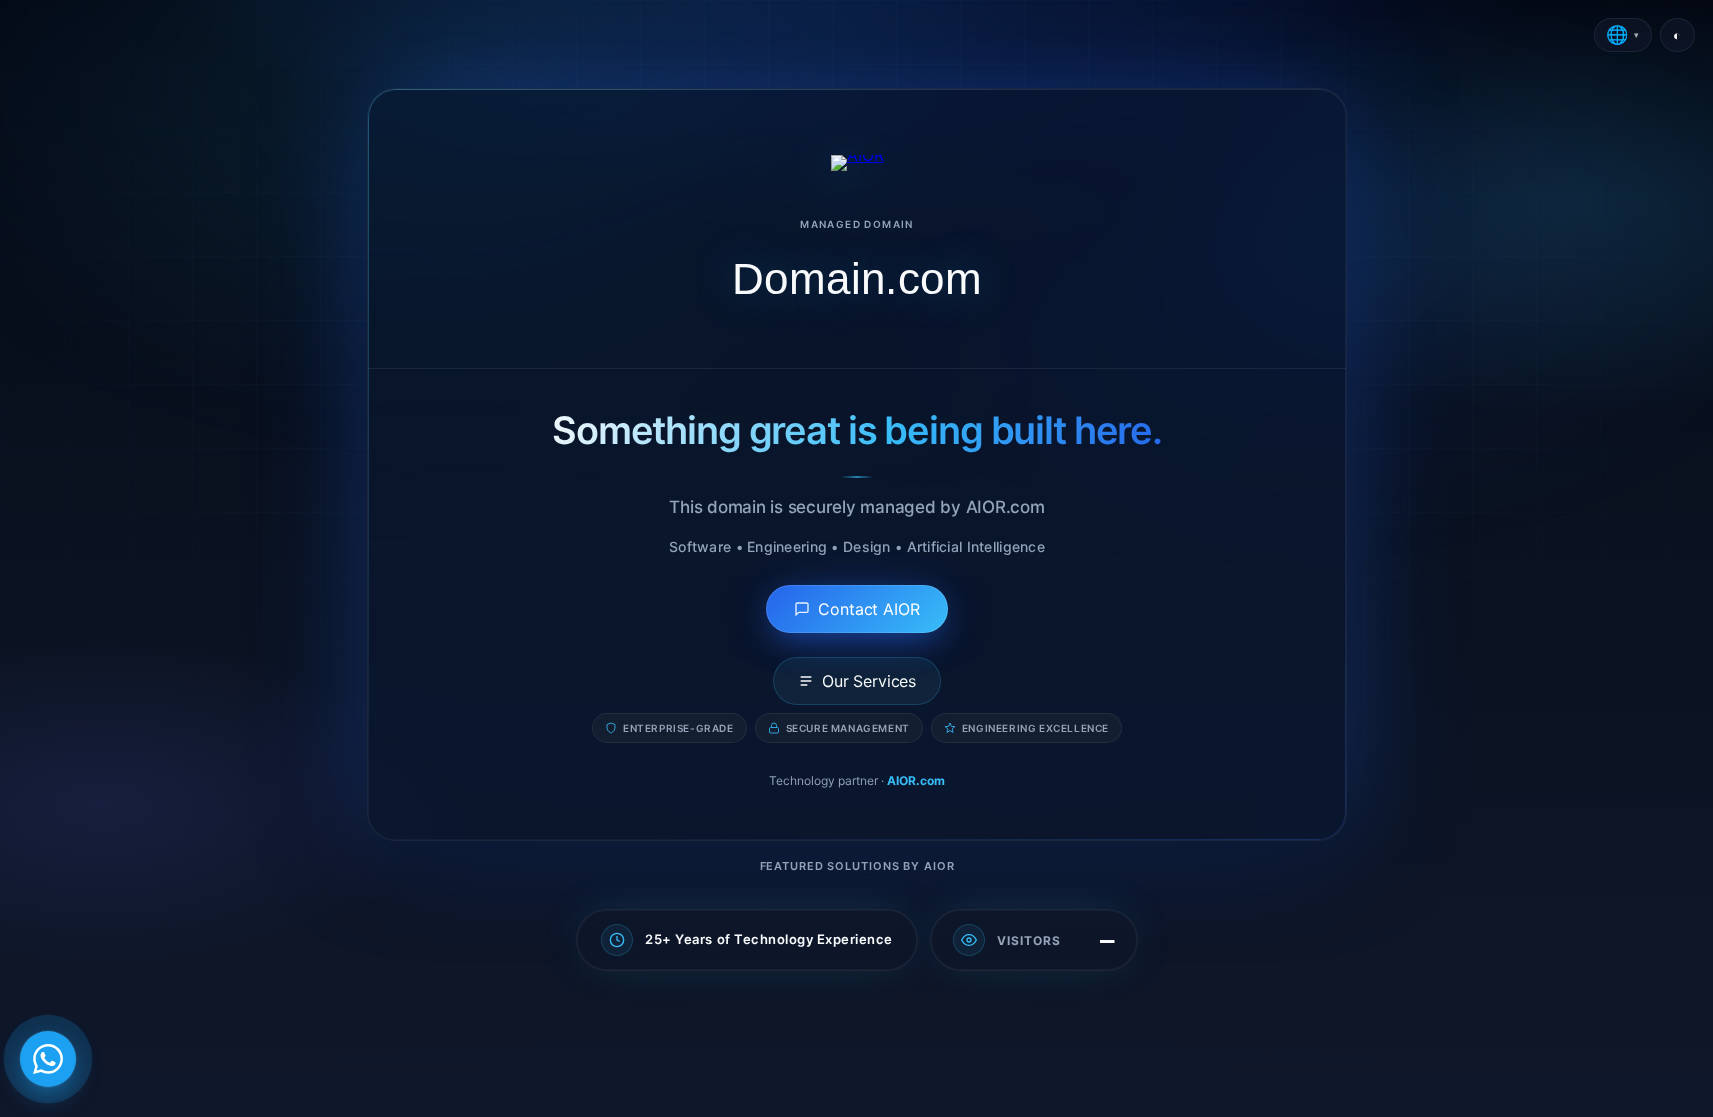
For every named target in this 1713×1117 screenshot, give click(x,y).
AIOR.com (916, 780)
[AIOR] (856, 163)
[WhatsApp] (48, 1059)
